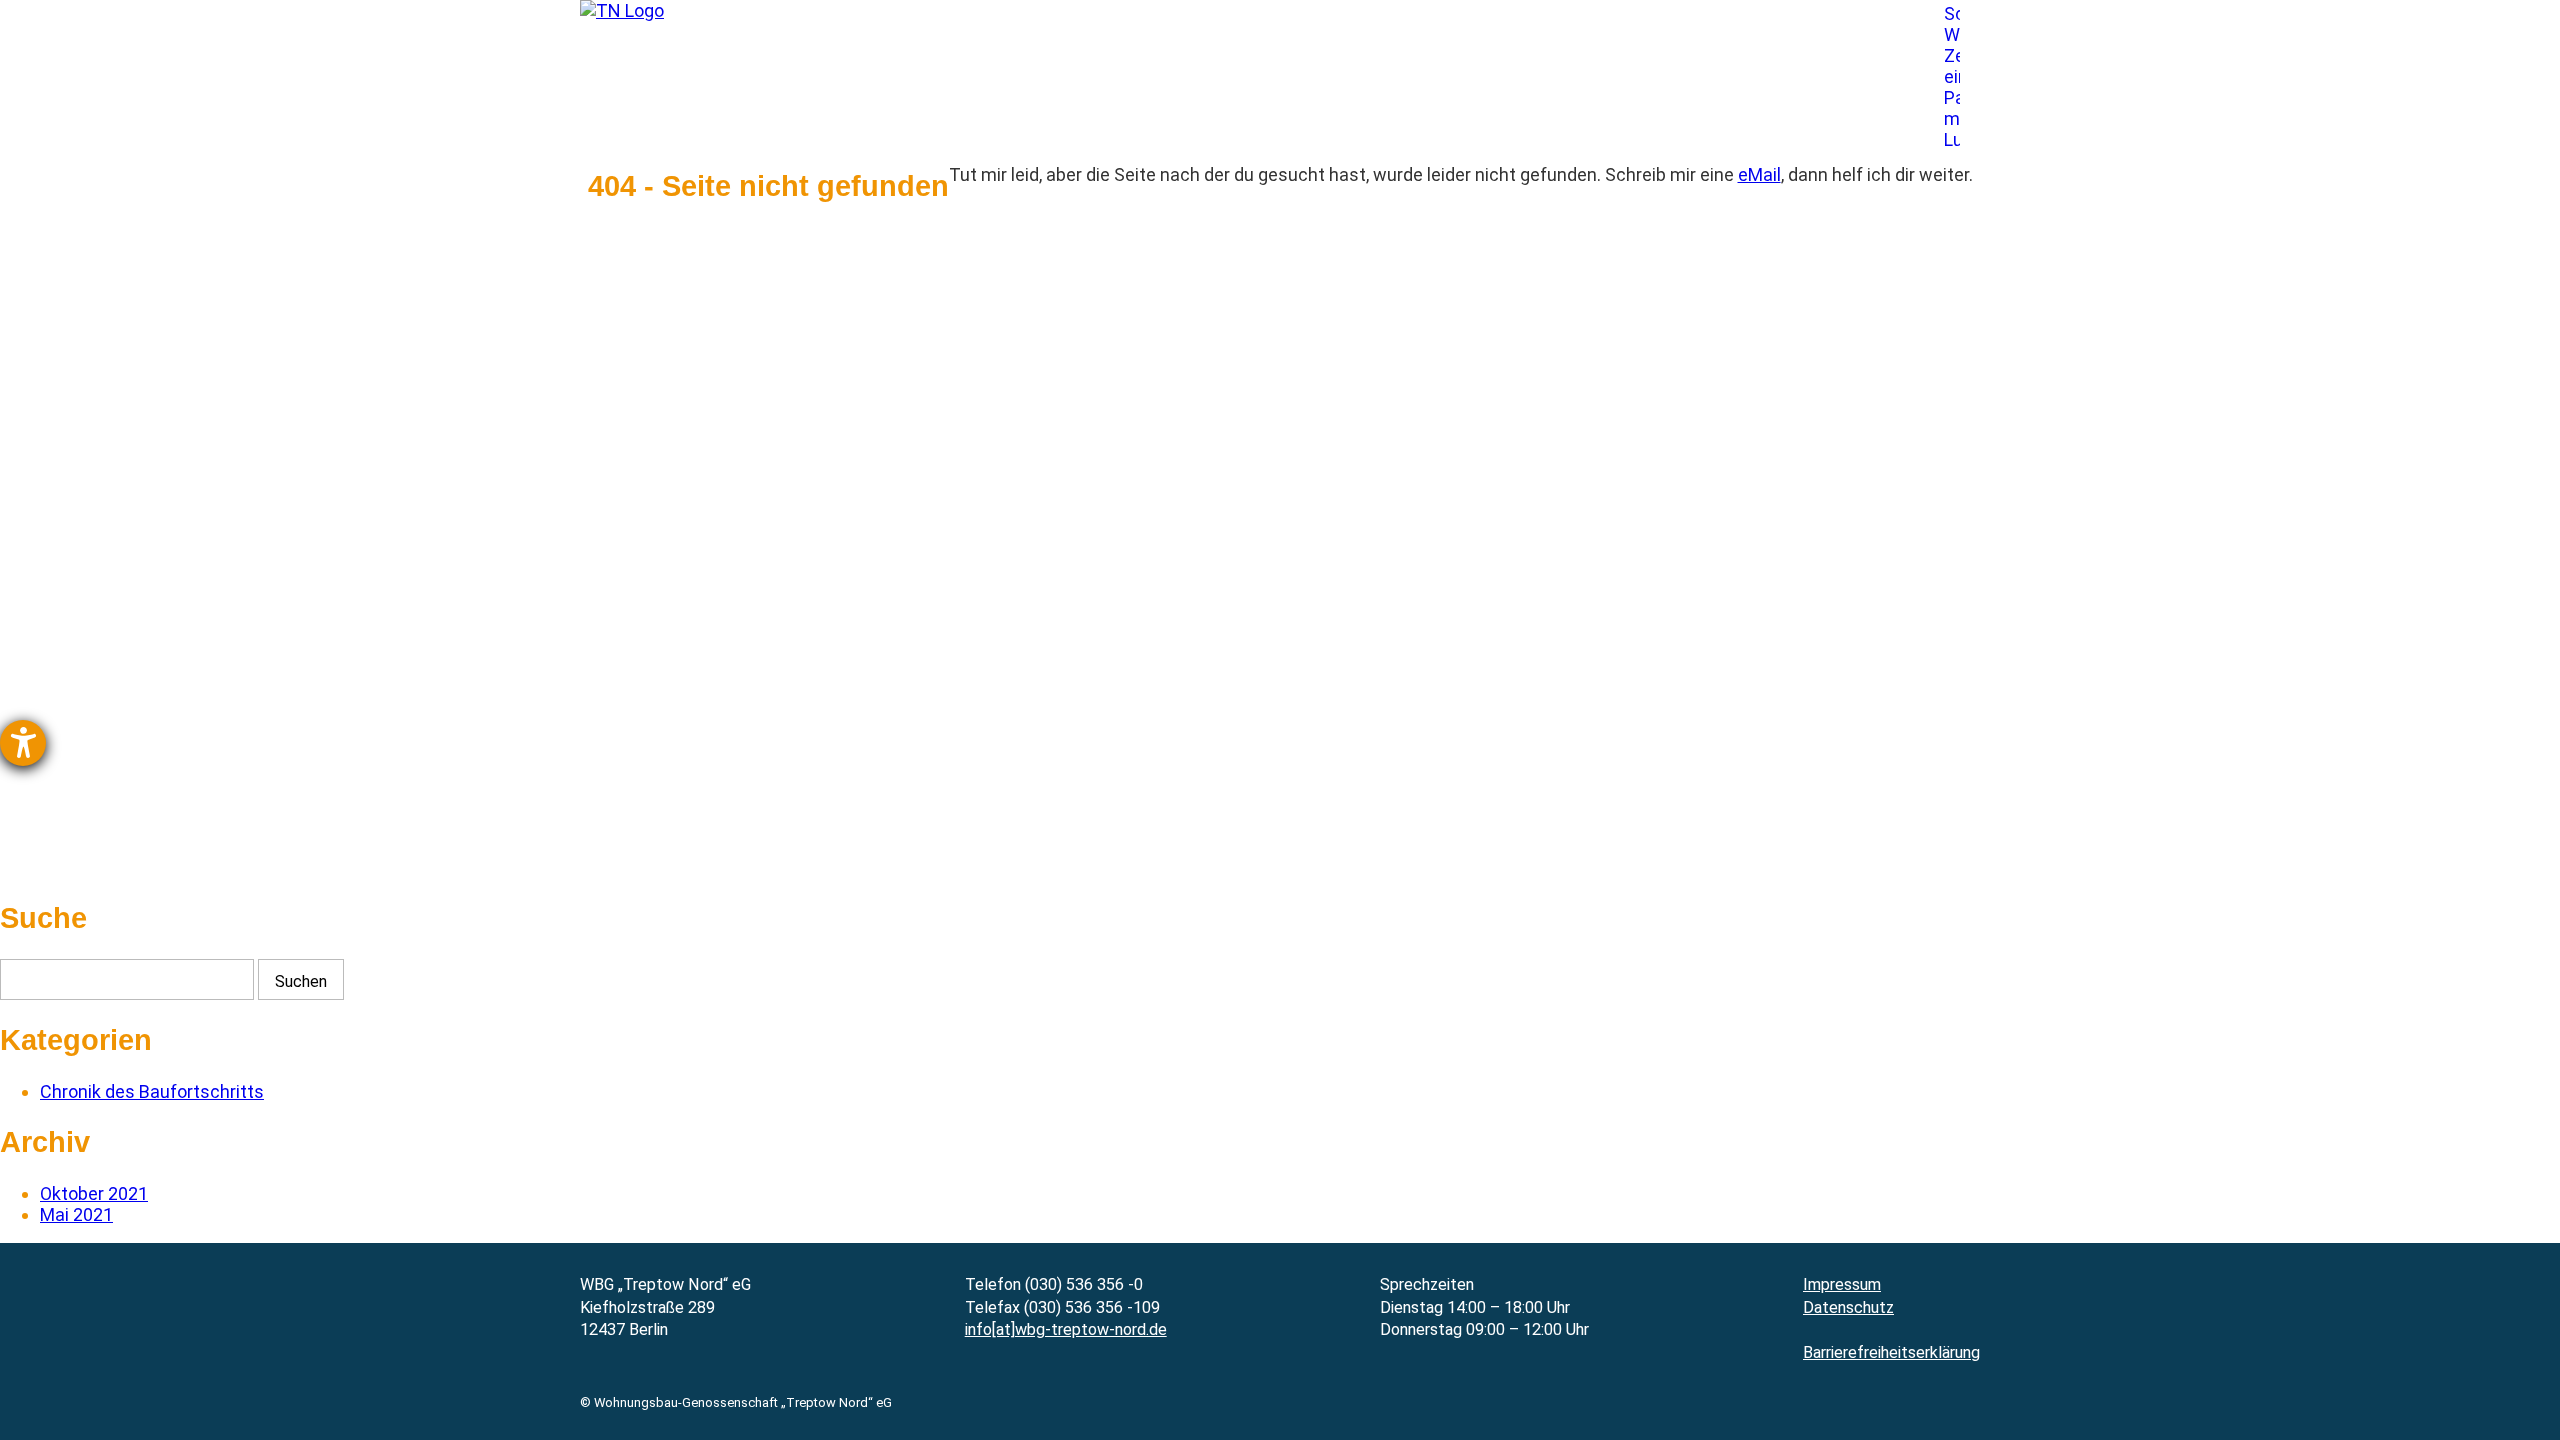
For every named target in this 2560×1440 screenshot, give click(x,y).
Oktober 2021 (94, 1193)
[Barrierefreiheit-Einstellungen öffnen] (23, 743)
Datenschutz (1848, 1307)
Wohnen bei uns (1096, 99)
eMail (1759, 174)
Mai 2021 (76, 1214)
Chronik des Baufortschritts (152, 1091)
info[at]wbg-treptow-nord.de (1066, 1329)
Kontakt (1663, 99)
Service (1439, 99)
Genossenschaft (904, 99)
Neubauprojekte (1284, 99)
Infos (1550, 99)
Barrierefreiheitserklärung (1891, 1352)
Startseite (735, 99)
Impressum (1842, 1284)
